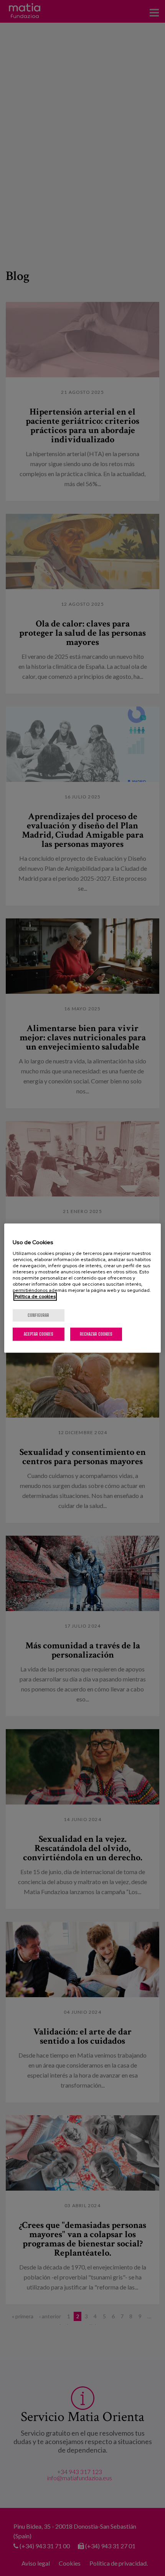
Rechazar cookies (96, 1334)
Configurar (38, 1315)
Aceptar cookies (39, 1334)
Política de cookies (35, 1296)
